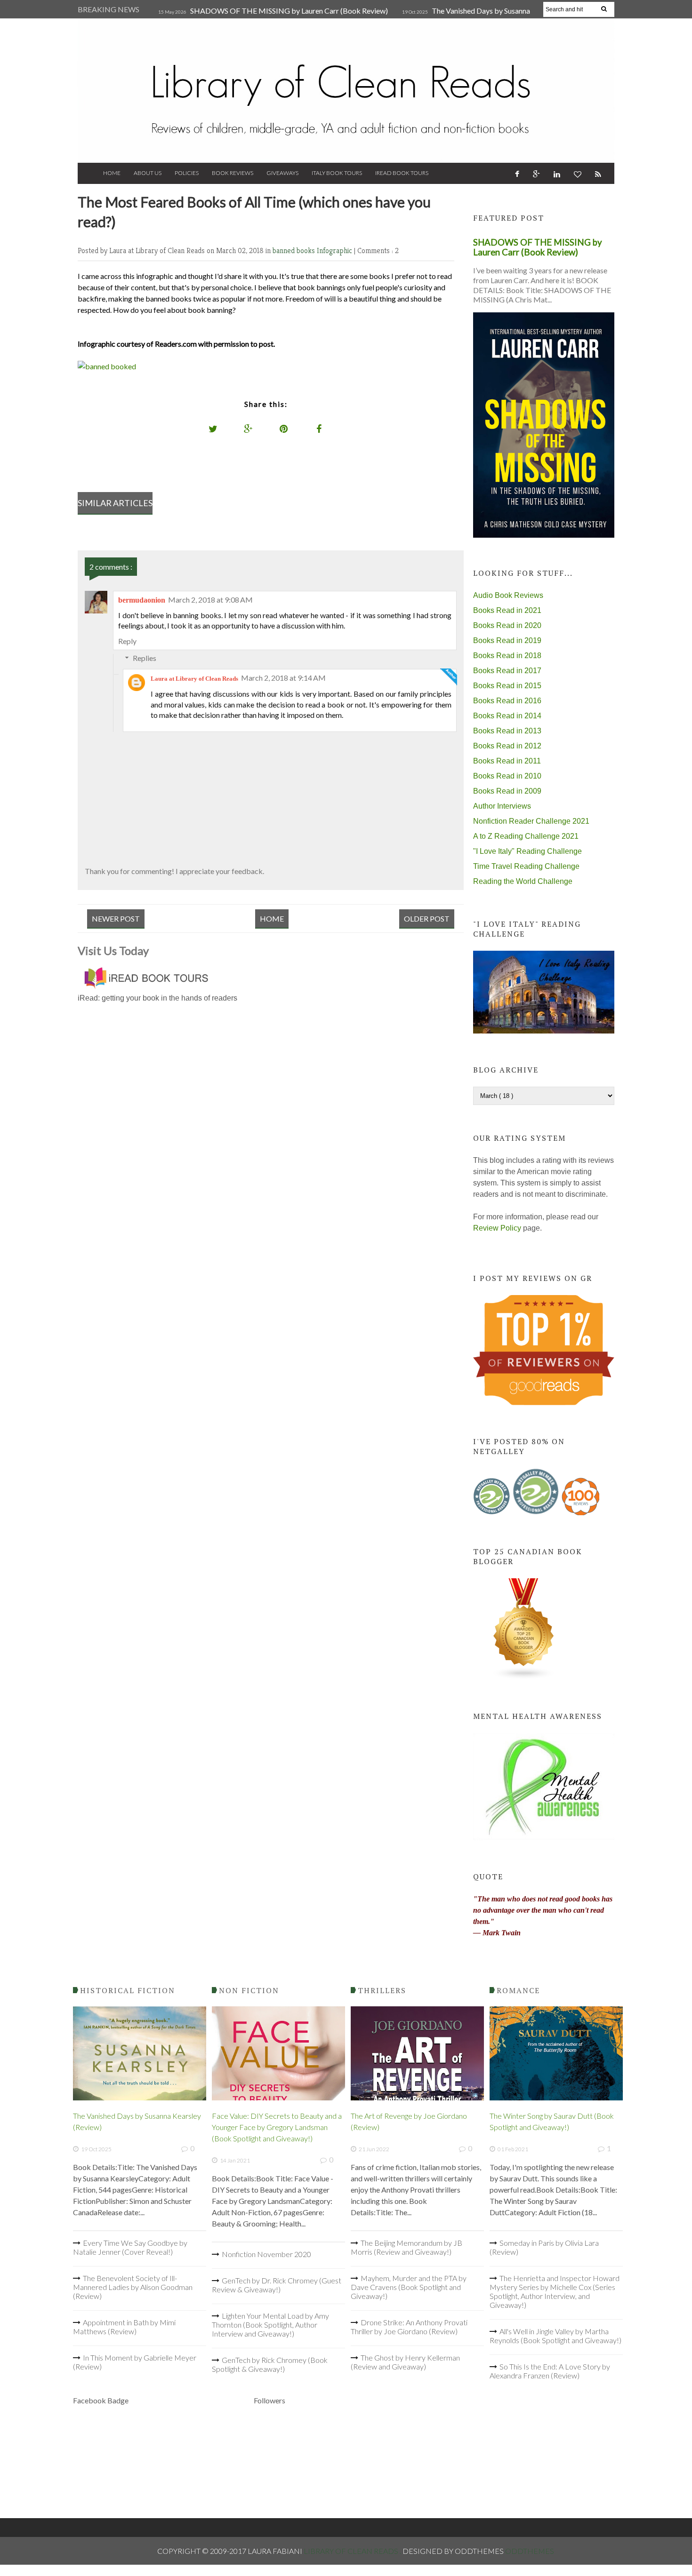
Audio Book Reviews (508, 595)
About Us (148, 173)
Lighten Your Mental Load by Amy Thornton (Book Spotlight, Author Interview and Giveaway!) (270, 2325)
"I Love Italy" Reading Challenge (527, 851)
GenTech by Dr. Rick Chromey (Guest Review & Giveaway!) (277, 2285)
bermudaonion (142, 600)
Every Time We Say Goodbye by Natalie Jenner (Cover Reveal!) (130, 2247)
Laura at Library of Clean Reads (194, 679)
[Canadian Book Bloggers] (524, 1677)
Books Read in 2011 (507, 761)
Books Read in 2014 (507, 716)
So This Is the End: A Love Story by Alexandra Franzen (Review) (550, 2371)
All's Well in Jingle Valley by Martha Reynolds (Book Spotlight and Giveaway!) (555, 2336)
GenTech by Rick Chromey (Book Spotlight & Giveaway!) (270, 2364)
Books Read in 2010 (507, 776)
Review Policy (497, 1228)
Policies (187, 173)
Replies (145, 658)
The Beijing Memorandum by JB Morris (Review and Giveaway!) (406, 2247)
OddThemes (530, 2551)
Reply (127, 641)
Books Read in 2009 (507, 791)
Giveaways (282, 173)
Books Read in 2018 (507, 656)
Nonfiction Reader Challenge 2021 (531, 821)
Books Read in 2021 (507, 610)
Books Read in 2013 (507, 731)
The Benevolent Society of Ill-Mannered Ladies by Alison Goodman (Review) (133, 2287)
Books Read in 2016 (507, 701)
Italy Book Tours (337, 173)
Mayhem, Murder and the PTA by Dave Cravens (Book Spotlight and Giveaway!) (409, 2287)
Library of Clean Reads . (353, 2551)
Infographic (335, 250)
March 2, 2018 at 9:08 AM (210, 600)
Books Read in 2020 (507, 625)
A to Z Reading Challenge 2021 (526, 836)
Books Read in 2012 (507, 746)
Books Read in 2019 (507, 640)
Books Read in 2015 (507, 686)
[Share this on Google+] (249, 429)
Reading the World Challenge (523, 881)
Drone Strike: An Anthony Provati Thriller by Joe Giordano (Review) (409, 2327)
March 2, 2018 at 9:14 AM (283, 678)
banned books (295, 250)
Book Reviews (233, 173)
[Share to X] (213, 429)
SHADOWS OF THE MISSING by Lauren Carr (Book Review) (289, 11)
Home (112, 173)
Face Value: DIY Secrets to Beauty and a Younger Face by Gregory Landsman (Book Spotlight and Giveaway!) (277, 2127)
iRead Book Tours (402, 173)
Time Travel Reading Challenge (526, 866)
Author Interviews (502, 806)
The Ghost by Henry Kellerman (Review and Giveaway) (405, 2362)
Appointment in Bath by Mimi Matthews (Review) (124, 2327)
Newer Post (116, 918)
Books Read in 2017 (507, 671)
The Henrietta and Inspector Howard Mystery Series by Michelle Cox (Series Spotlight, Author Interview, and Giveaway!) (555, 2291)
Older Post (427, 918)
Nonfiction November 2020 (266, 2254)
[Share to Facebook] (319, 429)
